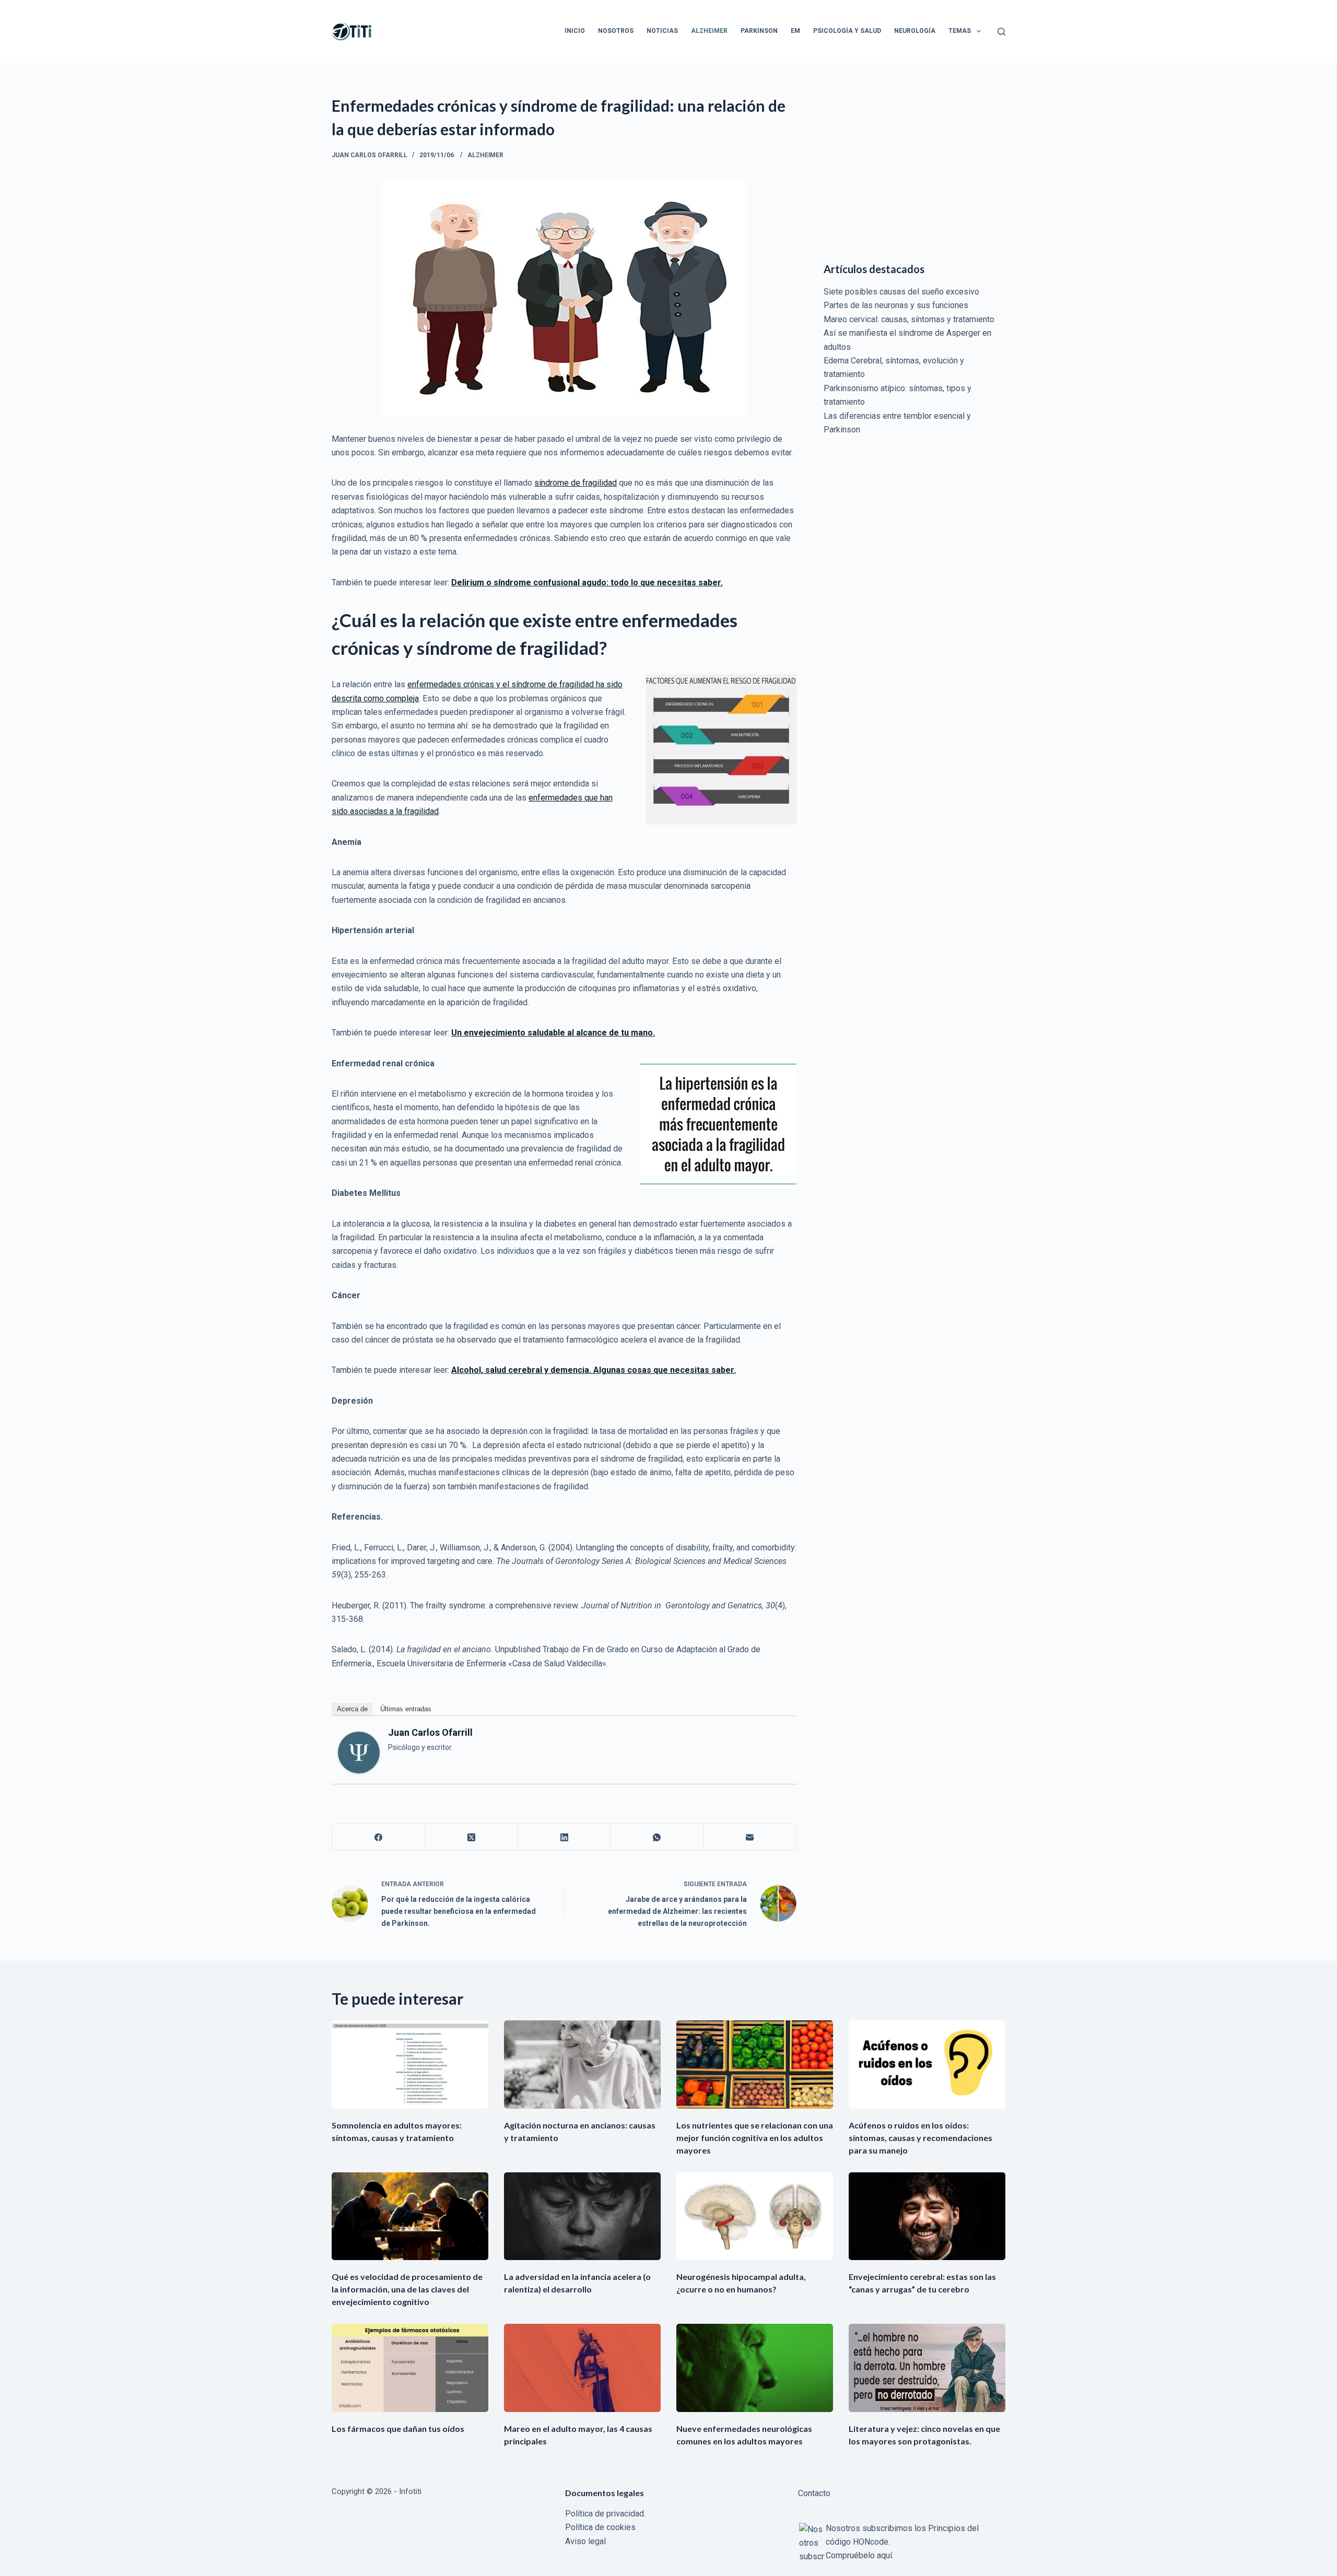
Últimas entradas (406, 1709)
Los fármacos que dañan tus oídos (398, 2428)
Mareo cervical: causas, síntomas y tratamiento (909, 319)
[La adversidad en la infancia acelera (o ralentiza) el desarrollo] (582, 2216)
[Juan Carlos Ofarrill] (359, 1752)
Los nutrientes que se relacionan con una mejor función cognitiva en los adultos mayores (755, 2138)
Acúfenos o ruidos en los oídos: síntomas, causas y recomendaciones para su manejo (920, 2138)
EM (795, 31)
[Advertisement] (914, 167)
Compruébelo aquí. (860, 2555)
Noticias (662, 31)
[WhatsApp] (657, 1837)
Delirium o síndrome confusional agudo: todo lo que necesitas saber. (587, 583)
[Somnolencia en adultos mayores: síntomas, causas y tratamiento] (410, 2065)
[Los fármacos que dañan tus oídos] (410, 2368)
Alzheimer (709, 31)
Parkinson (759, 31)
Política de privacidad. (605, 2514)
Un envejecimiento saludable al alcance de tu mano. (553, 1033)
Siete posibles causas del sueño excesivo (901, 292)
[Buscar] (1001, 32)
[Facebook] (379, 1837)
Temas (960, 31)
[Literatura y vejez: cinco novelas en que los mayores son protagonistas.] (927, 2368)
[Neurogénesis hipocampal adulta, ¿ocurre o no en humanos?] (755, 2216)
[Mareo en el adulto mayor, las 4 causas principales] (582, 2368)
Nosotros (616, 31)
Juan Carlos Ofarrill (430, 1732)
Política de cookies (600, 2527)
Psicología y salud (847, 31)
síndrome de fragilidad (576, 483)
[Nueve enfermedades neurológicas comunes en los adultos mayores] (755, 2368)
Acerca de (352, 1709)
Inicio (575, 31)
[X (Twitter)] (472, 1837)
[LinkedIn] (565, 1837)
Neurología (915, 31)
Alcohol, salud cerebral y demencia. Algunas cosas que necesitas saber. (594, 1370)
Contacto (814, 2493)
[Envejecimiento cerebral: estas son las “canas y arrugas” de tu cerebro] (927, 2216)
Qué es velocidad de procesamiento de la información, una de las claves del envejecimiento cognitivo (407, 2289)
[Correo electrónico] (750, 1837)
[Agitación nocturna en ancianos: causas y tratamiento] (582, 2065)
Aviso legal (585, 2541)
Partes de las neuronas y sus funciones (896, 305)
